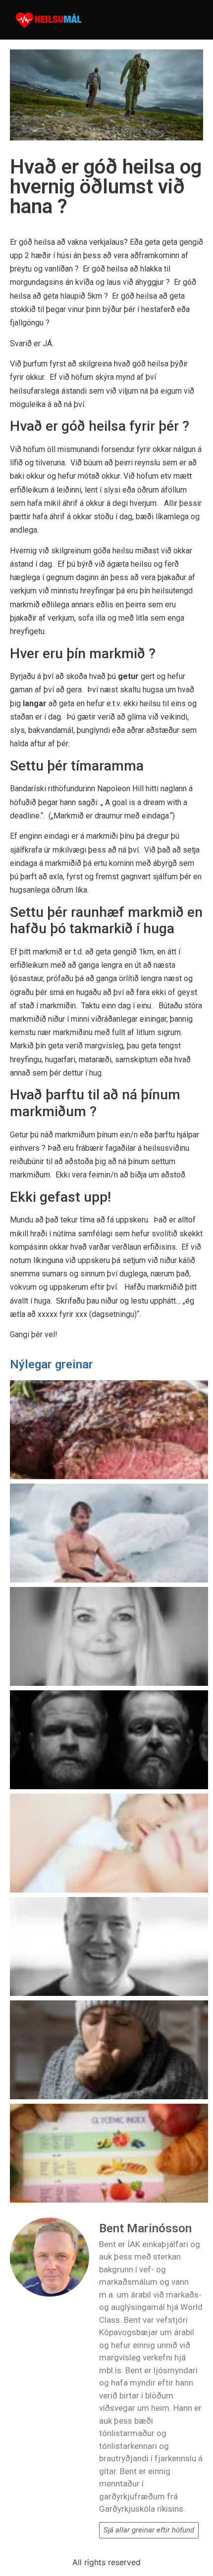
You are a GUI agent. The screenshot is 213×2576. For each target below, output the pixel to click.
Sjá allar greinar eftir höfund (149, 2530)
